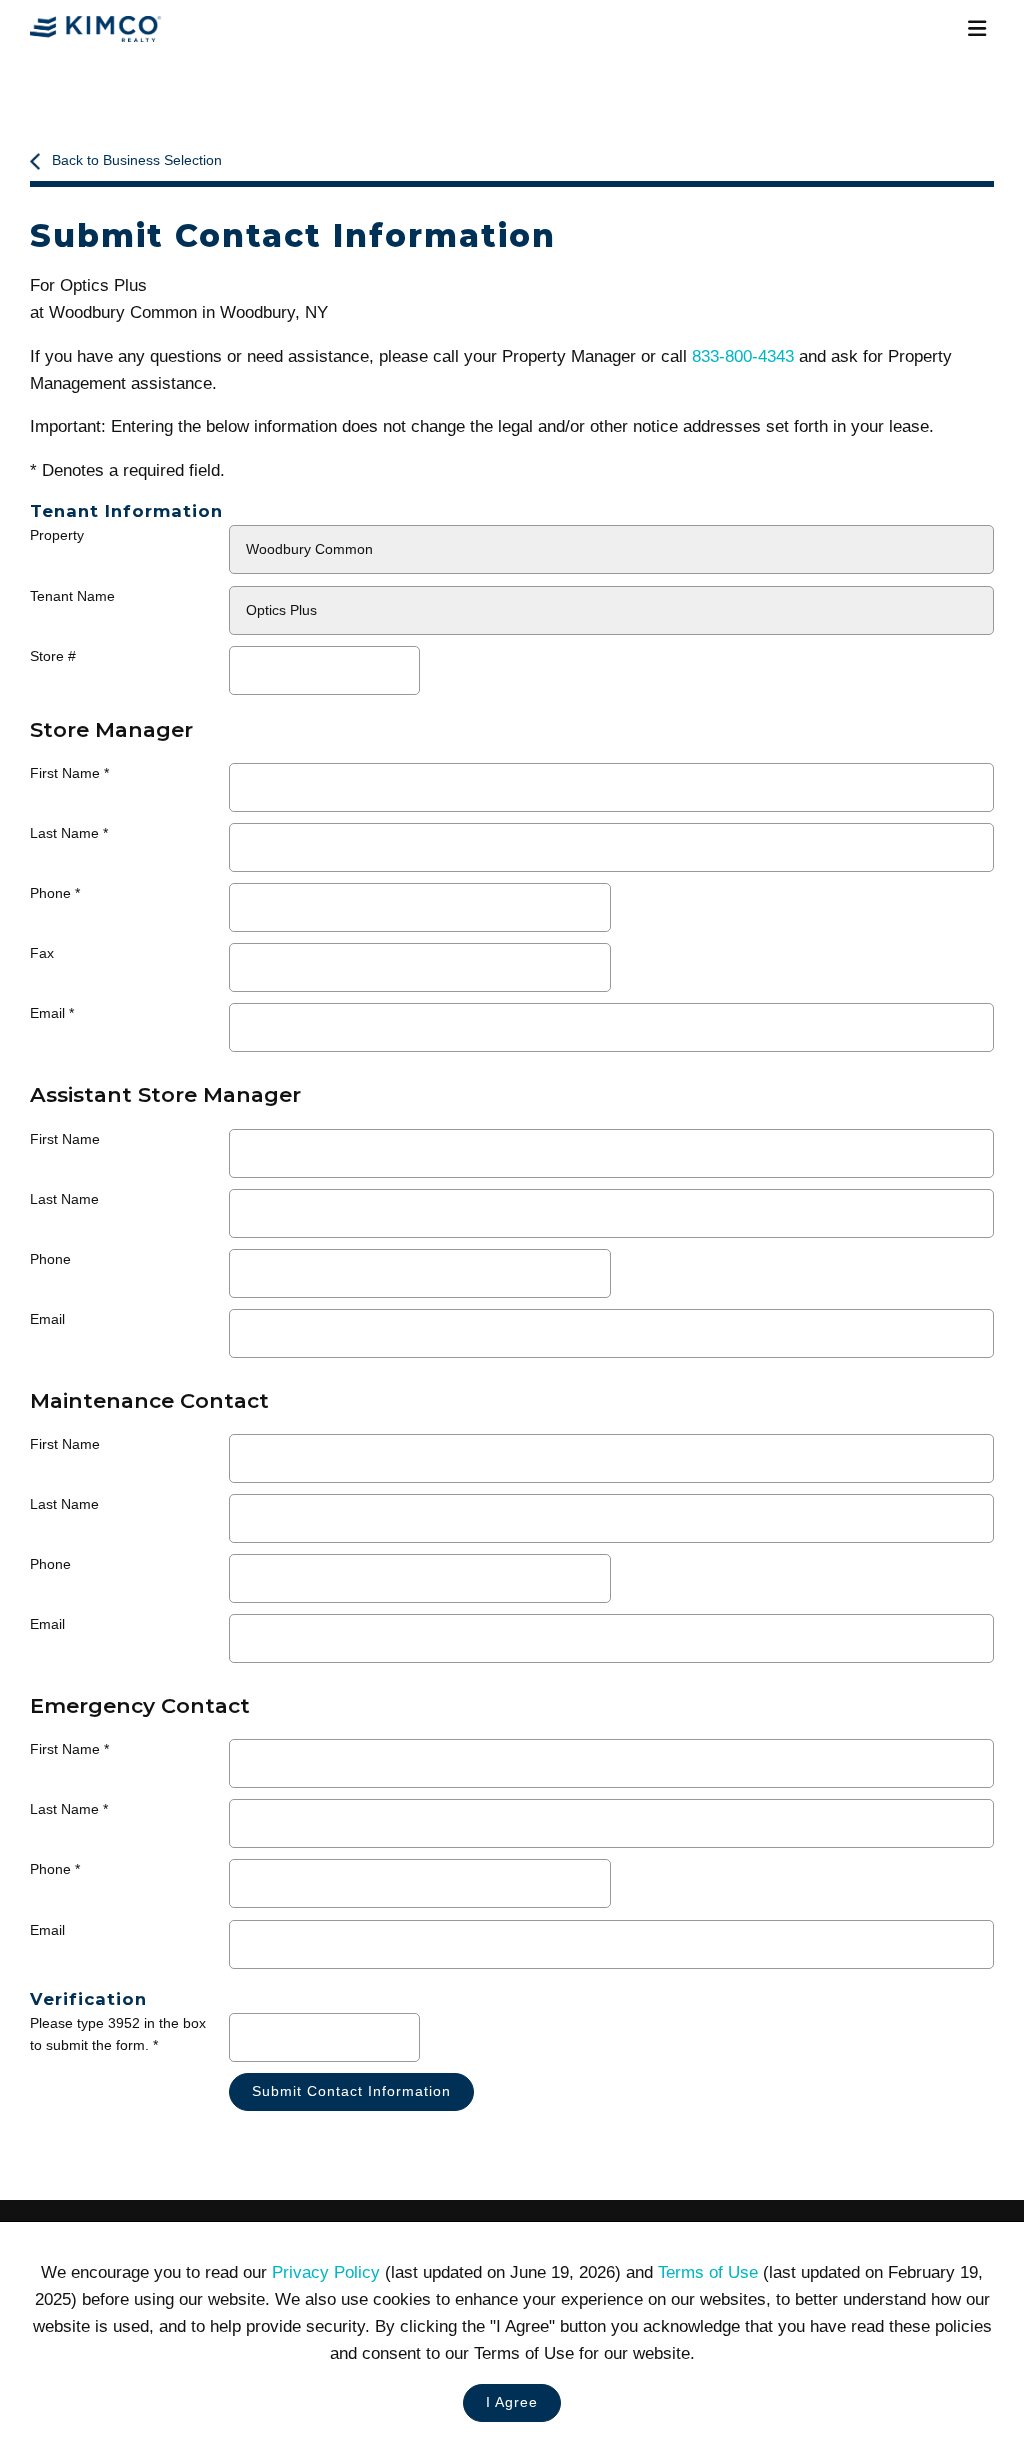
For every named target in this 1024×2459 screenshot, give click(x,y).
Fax (42, 953)
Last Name (64, 833)
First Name (65, 773)
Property (57, 535)
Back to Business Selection (137, 160)
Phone (50, 893)
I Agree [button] (512, 2402)
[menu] (976, 29)
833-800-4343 (743, 356)
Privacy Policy (326, 2272)
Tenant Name (72, 596)
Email (47, 1013)
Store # (53, 656)
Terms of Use (708, 2272)
